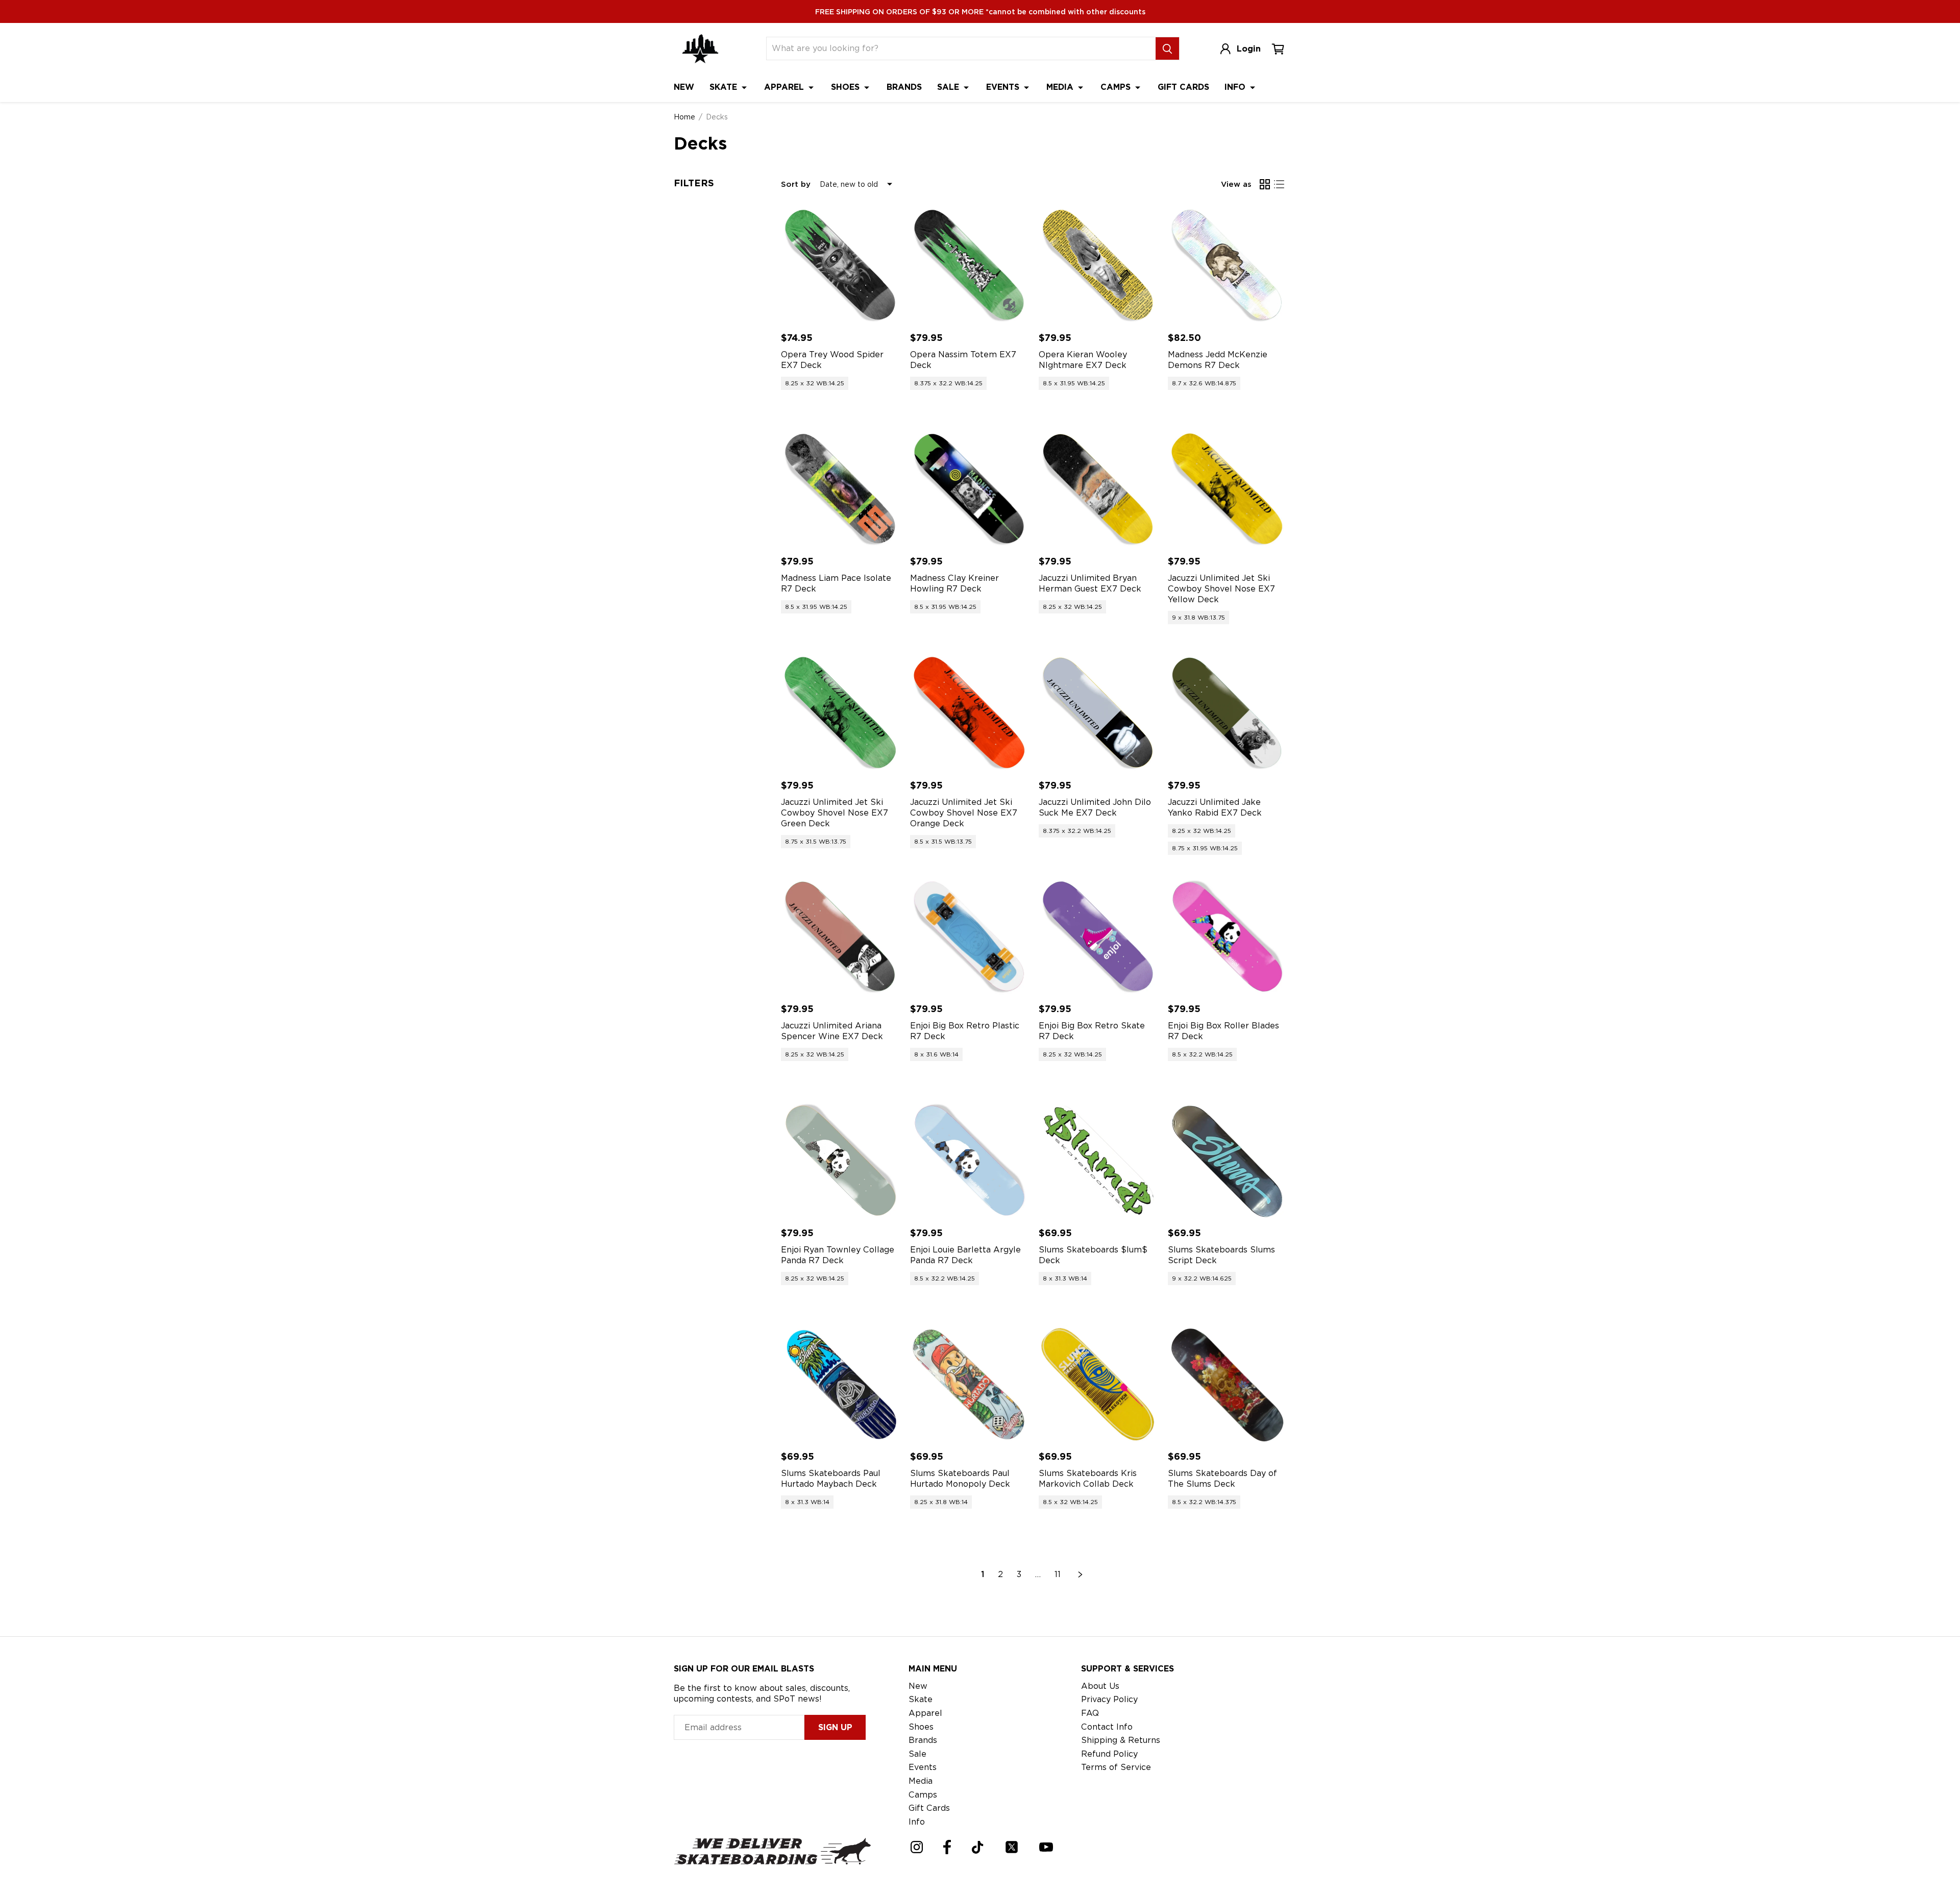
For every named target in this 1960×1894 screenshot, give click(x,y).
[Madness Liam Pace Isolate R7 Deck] (840, 489)
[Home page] (700, 49)
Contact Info (1107, 1727)
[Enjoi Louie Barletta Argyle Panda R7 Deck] (970, 1160)
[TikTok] (978, 1847)
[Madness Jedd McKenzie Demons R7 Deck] (1227, 265)
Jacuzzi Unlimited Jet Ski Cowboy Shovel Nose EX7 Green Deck (835, 813)
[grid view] (1265, 184)
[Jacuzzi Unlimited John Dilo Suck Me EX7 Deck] (1098, 713)
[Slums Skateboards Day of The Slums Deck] (1227, 1384)
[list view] (1279, 184)
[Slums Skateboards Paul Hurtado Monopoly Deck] (970, 1384)
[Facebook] (947, 1847)
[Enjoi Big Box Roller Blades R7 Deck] (1227, 937)
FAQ (1090, 1713)
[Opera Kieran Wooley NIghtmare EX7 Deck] (1098, 265)
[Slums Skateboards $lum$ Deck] (1098, 1160)
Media (1061, 87)
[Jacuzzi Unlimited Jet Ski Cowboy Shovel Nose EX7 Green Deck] (840, 713)
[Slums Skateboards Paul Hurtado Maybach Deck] (840, 1384)
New (684, 87)
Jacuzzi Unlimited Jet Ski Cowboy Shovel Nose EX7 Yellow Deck (1221, 589)
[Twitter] (1012, 1847)
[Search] (1167, 48)
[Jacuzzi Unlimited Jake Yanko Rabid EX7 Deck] (1227, 713)
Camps (1117, 87)
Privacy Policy (1109, 1699)
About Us (1100, 1686)
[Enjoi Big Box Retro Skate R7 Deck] (1098, 937)
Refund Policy (1109, 1754)
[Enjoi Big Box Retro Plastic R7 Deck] (970, 937)
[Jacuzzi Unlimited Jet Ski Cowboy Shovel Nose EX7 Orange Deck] (970, 713)
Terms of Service (1116, 1767)
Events (1004, 87)
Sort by (796, 184)
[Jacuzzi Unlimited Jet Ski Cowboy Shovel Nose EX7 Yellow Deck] (1227, 489)
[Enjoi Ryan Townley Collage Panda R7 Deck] (840, 1160)
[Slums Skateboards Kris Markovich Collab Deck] (1098, 1384)
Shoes (847, 87)
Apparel (785, 87)
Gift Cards (1183, 87)
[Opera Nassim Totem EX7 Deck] (970, 265)
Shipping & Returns (1121, 1740)
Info (1236, 87)
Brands (904, 87)
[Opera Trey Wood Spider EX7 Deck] (840, 265)
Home (684, 117)
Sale (949, 87)
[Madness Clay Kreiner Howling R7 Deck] (970, 489)
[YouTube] (1046, 1847)
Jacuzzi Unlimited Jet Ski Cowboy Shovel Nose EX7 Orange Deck (964, 813)
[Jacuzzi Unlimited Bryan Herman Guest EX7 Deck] (1098, 489)
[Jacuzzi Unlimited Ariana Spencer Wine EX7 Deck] (840, 937)
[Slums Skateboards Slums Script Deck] (1227, 1160)
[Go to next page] (1081, 1575)
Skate (725, 87)
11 (1058, 1574)
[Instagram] (917, 1847)
